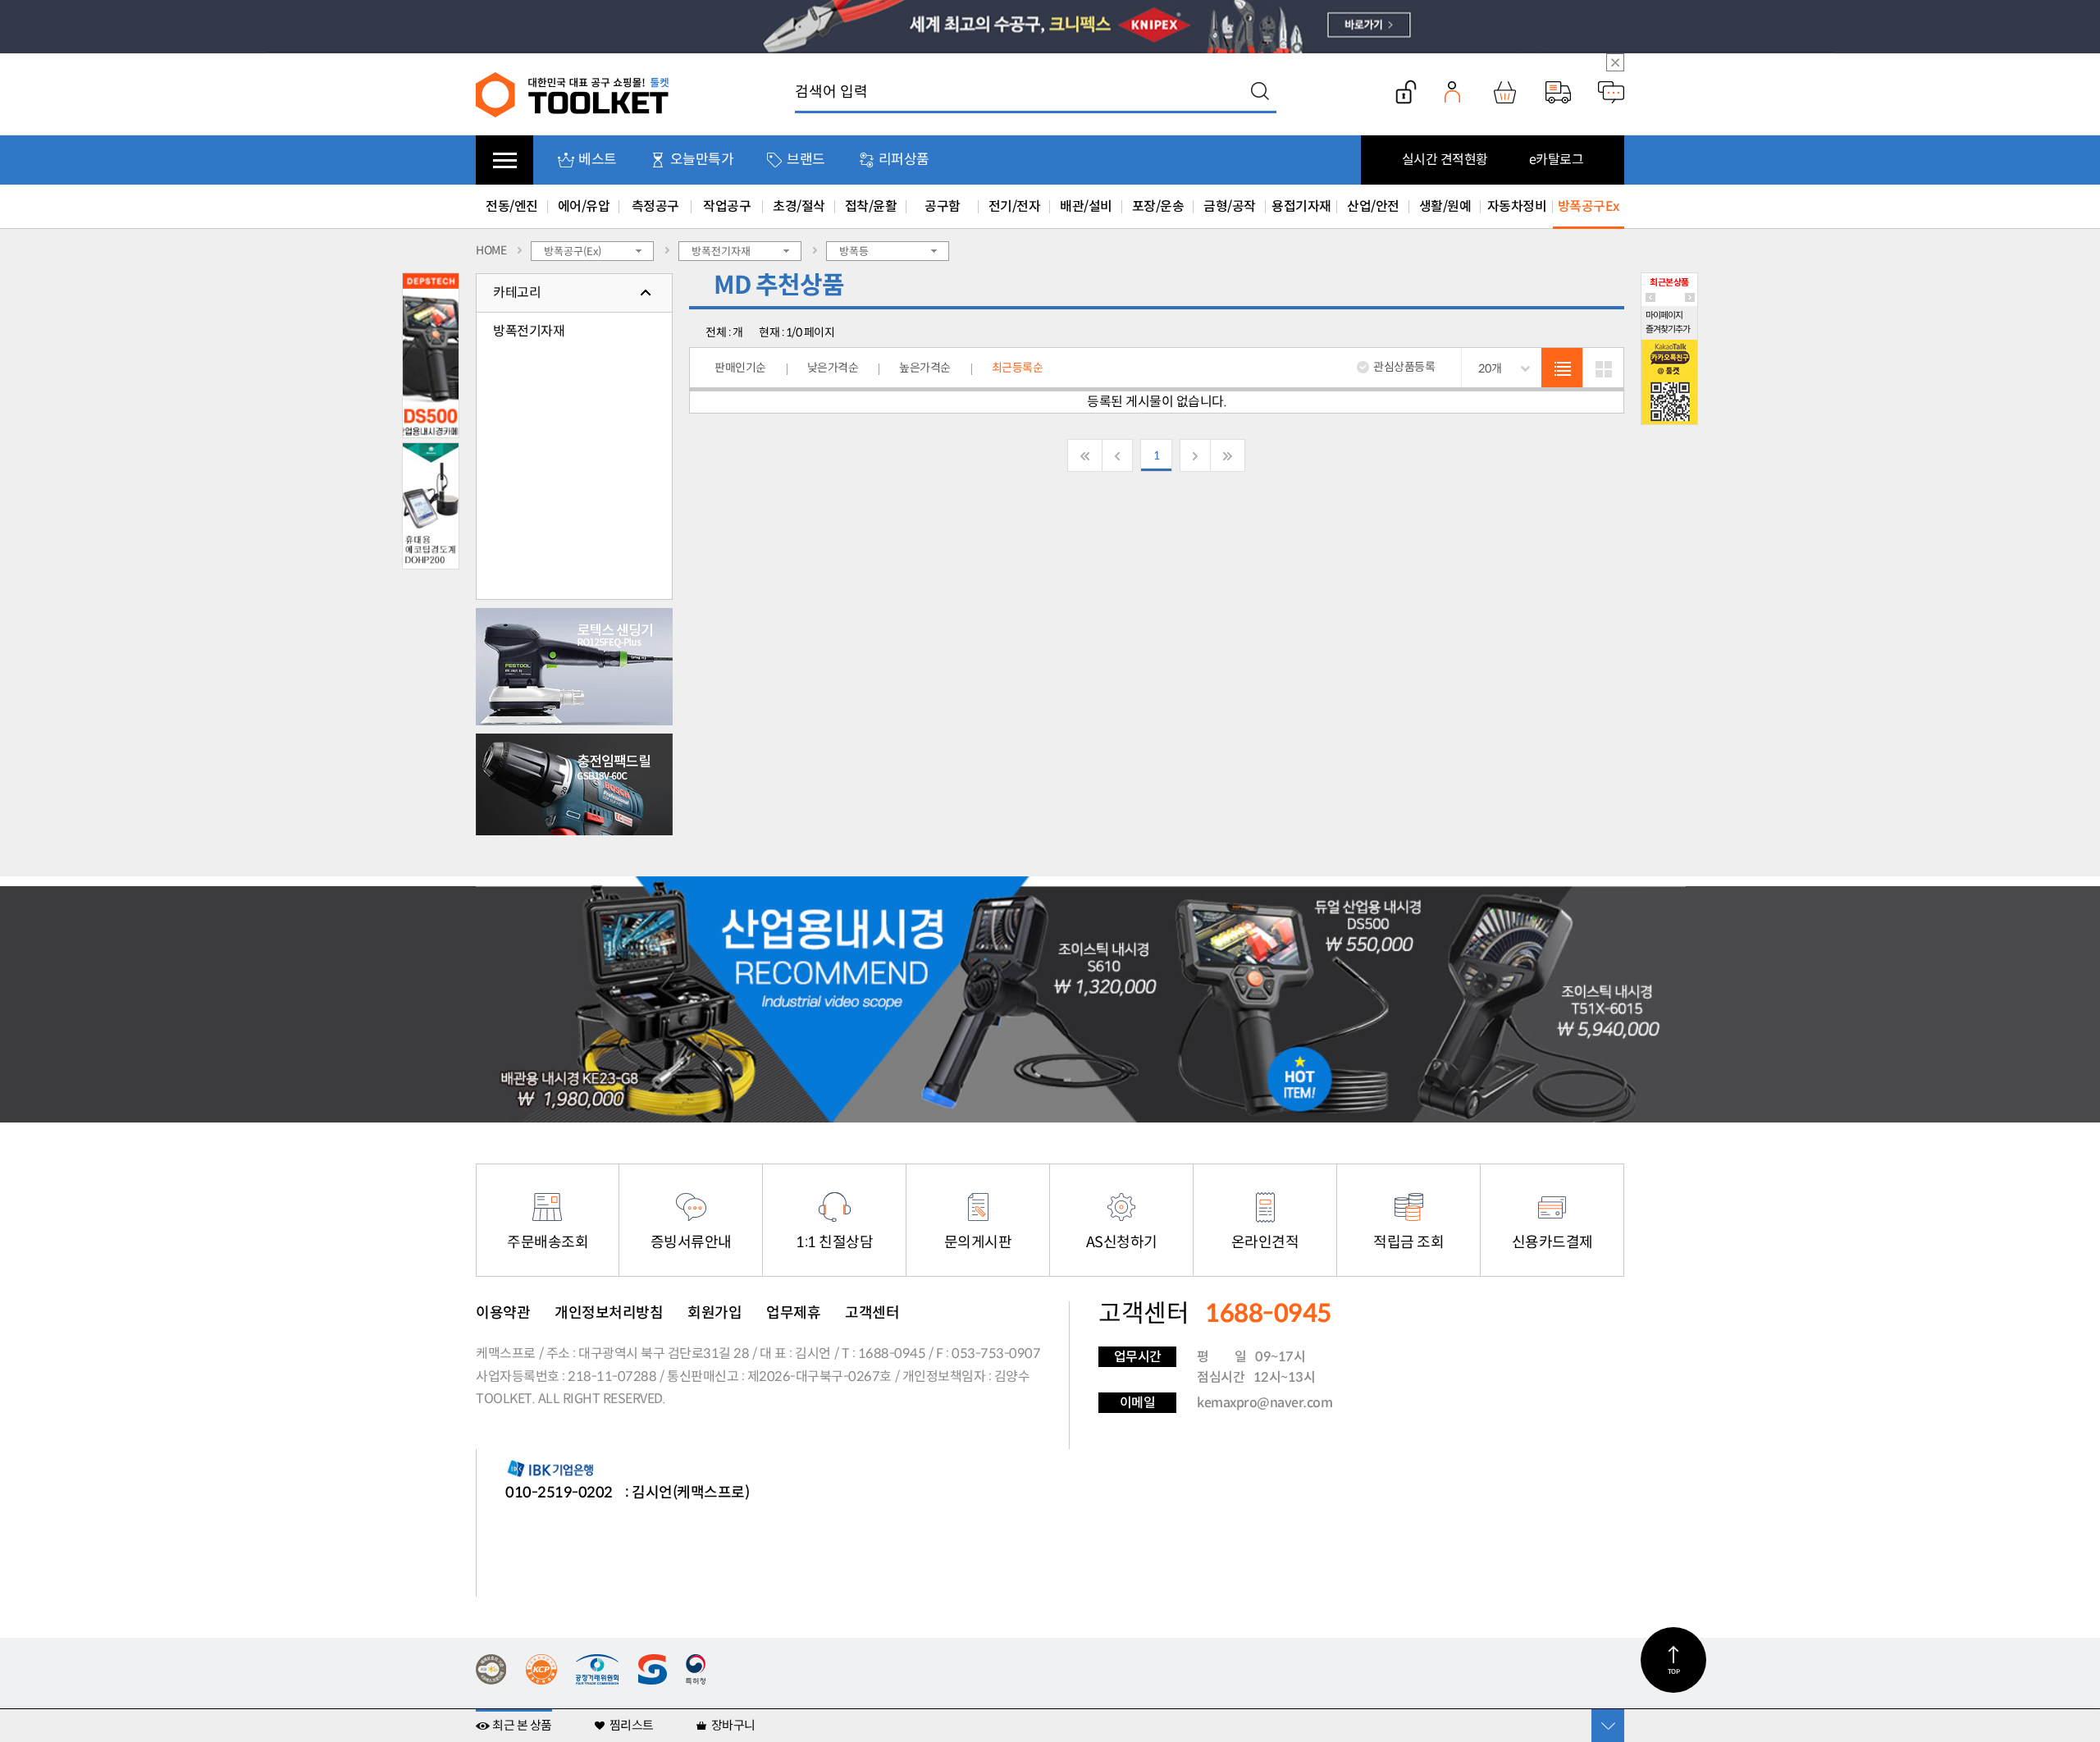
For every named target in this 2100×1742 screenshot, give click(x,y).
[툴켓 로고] (573, 94)
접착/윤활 (871, 206)
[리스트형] (1562, 368)
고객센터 (872, 1313)
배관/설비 (1086, 206)
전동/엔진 (512, 206)
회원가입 (714, 1313)
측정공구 (655, 206)
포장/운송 (1158, 206)
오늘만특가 (702, 160)
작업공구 (727, 206)
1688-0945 (892, 1353)
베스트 (598, 160)
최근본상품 (1669, 282)
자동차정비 (1517, 206)
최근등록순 (1018, 368)
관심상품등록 (1404, 367)
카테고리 (517, 293)
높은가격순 (925, 368)
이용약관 (503, 1313)
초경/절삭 (799, 206)
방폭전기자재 (529, 331)
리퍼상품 (904, 160)
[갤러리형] (1603, 368)
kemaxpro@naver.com (1265, 1403)
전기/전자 (1015, 206)
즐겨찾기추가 (1668, 329)
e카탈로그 (1557, 160)
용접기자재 (1301, 206)
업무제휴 (793, 1313)
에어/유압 (584, 206)
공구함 (943, 206)
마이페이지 (1664, 315)
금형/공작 (1230, 206)
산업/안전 (1373, 206)
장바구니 (733, 1725)
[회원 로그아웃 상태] (1406, 92)
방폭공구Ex (1589, 206)
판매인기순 (740, 368)
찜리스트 (632, 1725)
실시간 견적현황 (1445, 160)
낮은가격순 (833, 368)
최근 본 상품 (522, 1725)
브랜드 (806, 160)
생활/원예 (1445, 206)
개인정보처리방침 (609, 1313)
